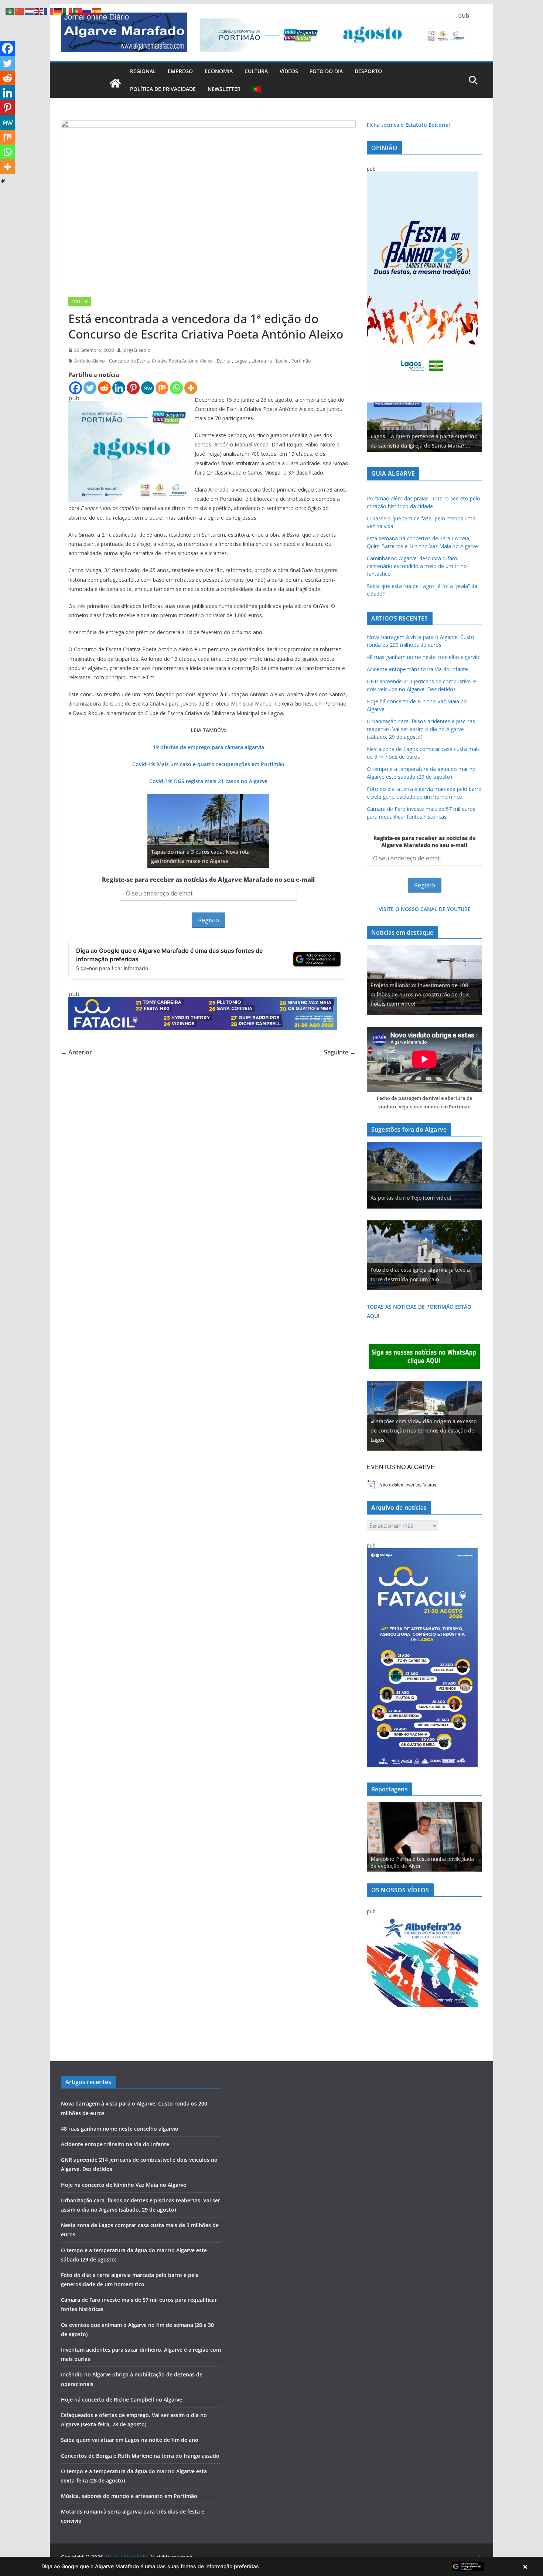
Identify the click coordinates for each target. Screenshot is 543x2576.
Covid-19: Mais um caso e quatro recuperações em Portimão (208, 764)
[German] (58, 11)
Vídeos (289, 71)
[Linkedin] (119, 388)
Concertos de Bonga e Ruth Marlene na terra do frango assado (140, 2456)
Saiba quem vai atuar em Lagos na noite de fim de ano (130, 2440)
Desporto (368, 71)
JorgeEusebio (136, 350)
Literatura (262, 361)
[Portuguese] (257, 89)
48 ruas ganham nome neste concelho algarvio (423, 657)
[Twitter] (90, 388)
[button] (271, 2566)
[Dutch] (30, 11)
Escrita (224, 361)
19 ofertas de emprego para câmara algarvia (209, 747)
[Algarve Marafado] (115, 83)
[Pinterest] (133, 388)
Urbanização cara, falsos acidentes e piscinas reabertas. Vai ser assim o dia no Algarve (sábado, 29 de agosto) (421, 729)
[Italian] (68, 11)
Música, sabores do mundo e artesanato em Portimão (129, 2496)
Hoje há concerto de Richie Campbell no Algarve (122, 2400)
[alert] (424, 1485)
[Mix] (162, 388)
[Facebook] (76, 388)
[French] (49, 11)
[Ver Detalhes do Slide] (424, 427)
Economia (219, 71)
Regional (143, 71)
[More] (191, 388)
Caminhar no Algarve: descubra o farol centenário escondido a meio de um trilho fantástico (417, 566)
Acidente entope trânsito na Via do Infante (417, 669)
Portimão (301, 361)
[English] (39, 11)
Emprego (180, 71)
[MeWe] (148, 388)
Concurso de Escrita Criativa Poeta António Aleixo (161, 361)
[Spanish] (97, 11)
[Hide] (3, 181)
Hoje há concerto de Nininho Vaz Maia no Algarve (124, 2185)
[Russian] (87, 11)
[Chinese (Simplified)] (20, 11)
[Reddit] (104, 388)
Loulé (282, 361)
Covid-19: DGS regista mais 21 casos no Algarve (208, 781)
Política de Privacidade (163, 89)
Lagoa (241, 361)
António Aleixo (90, 361)
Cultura (256, 71)
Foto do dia (326, 71)
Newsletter (224, 89)
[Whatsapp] (176, 388)
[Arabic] (10, 11)
